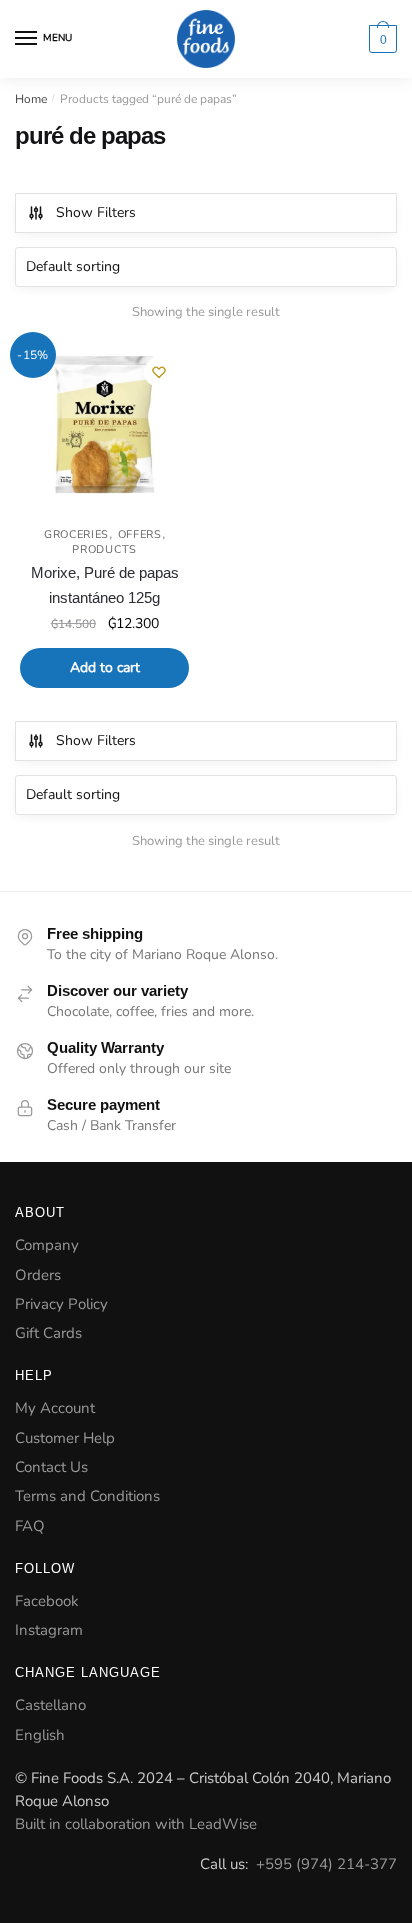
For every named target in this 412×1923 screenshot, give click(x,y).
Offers (140, 534)
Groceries (76, 534)
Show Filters (96, 212)
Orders (38, 1275)
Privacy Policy (61, 1304)
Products (104, 549)
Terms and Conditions (87, 1496)
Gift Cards (48, 1333)
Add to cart (105, 667)
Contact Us (51, 1467)
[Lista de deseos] (159, 372)
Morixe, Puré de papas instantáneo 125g (105, 584)
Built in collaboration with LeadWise (136, 1824)
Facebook (47, 1601)
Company (47, 1245)
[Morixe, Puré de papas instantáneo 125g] (104, 426)
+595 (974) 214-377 (326, 1864)
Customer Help (65, 1438)
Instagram (49, 1630)
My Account (55, 1408)
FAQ (30, 1526)
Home (31, 99)
